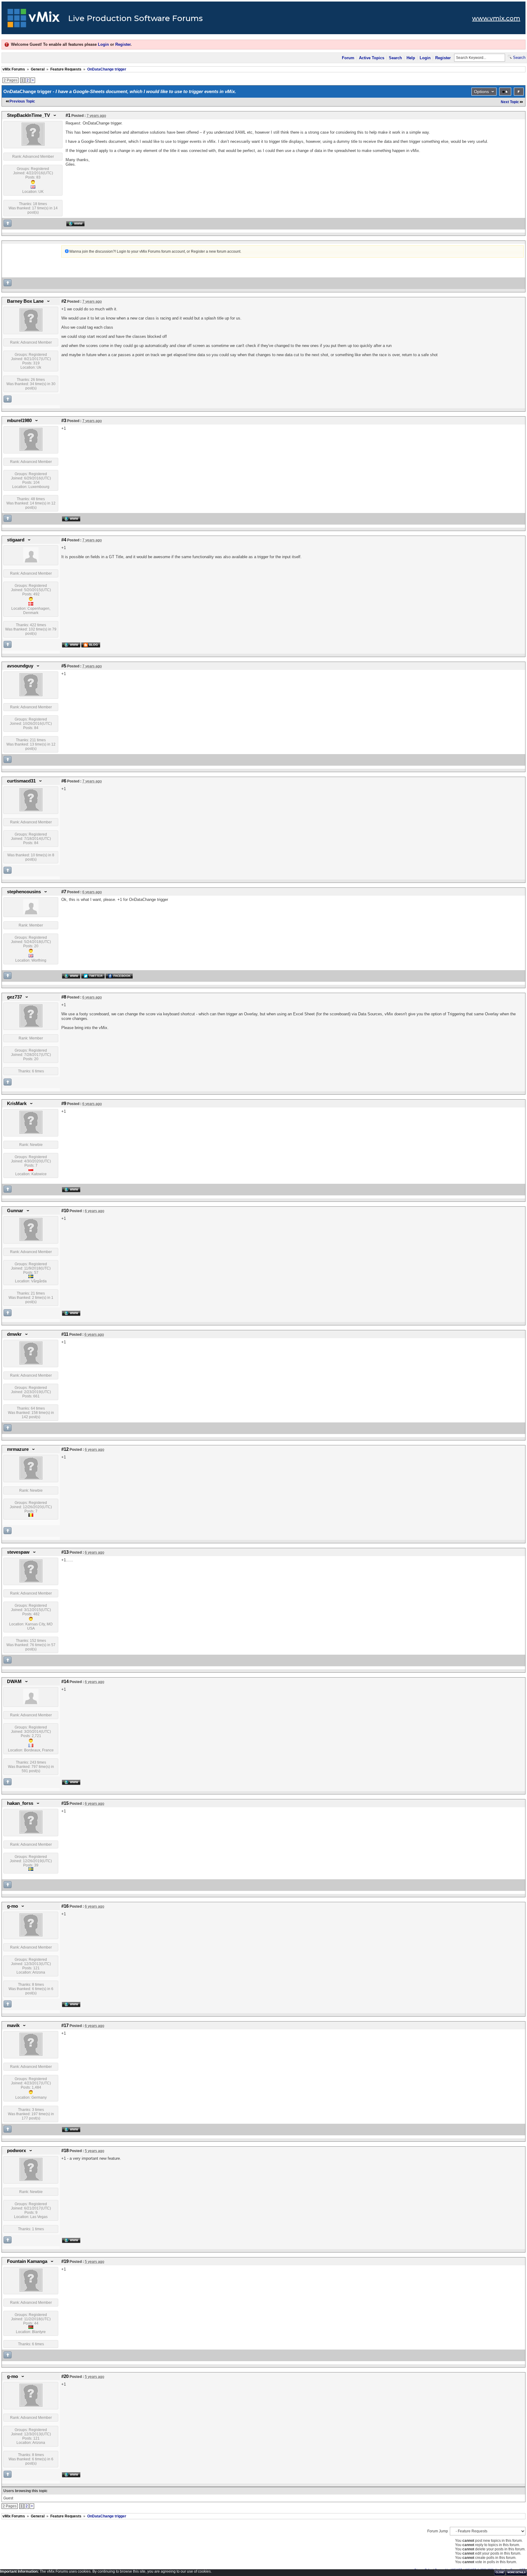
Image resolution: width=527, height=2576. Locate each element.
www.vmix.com (496, 18)
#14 (65, 1682)
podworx (16, 2151)
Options (481, 92)
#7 (64, 892)
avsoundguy (20, 666)
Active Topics (372, 58)
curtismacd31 (21, 781)
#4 (64, 540)
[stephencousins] (31, 913)
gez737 (14, 997)
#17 (65, 2025)
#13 (65, 1552)
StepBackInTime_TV (29, 115)
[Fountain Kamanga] (31, 2290)
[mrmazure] (31, 1478)
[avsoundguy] (31, 695)
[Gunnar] (31, 1240)
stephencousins (24, 892)
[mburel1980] (31, 450)
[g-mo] (31, 1935)
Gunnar (15, 1211)
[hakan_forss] (31, 1832)
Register (123, 44)
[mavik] (31, 2054)
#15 (65, 1803)
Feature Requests (66, 69)
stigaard (16, 540)
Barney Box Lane (25, 301)
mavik (13, 2025)
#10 (65, 1211)
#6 (64, 781)
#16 (65, 1906)
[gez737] (31, 1026)
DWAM (14, 1682)
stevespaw (18, 1552)
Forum (348, 58)
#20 (65, 2376)
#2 (64, 301)
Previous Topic (22, 101)
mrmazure (18, 1449)
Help (411, 58)
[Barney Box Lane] (31, 330)
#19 (65, 2261)
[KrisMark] (31, 1133)
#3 (64, 421)
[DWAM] (31, 1703)
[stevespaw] (31, 1581)
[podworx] (31, 2180)
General (38, 69)
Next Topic (510, 102)
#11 (65, 1334)
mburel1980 (19, 421)
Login (103, 44)
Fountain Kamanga (27, 2261)
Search (395, 58)
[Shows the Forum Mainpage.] (34, 20)
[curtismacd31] (31, 810)
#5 (64, 666)
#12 (65, 1449)
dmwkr (14, 1334)
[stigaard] (31, 561)
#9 (64, 1104)
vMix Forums (14, 69)
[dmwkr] (31, 1363)
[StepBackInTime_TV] (33, 144)
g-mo (13, 1906)
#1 (68, 115)
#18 (65, 2151)
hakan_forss (20, 1803)
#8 (64, 997)
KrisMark (17, 1104)
